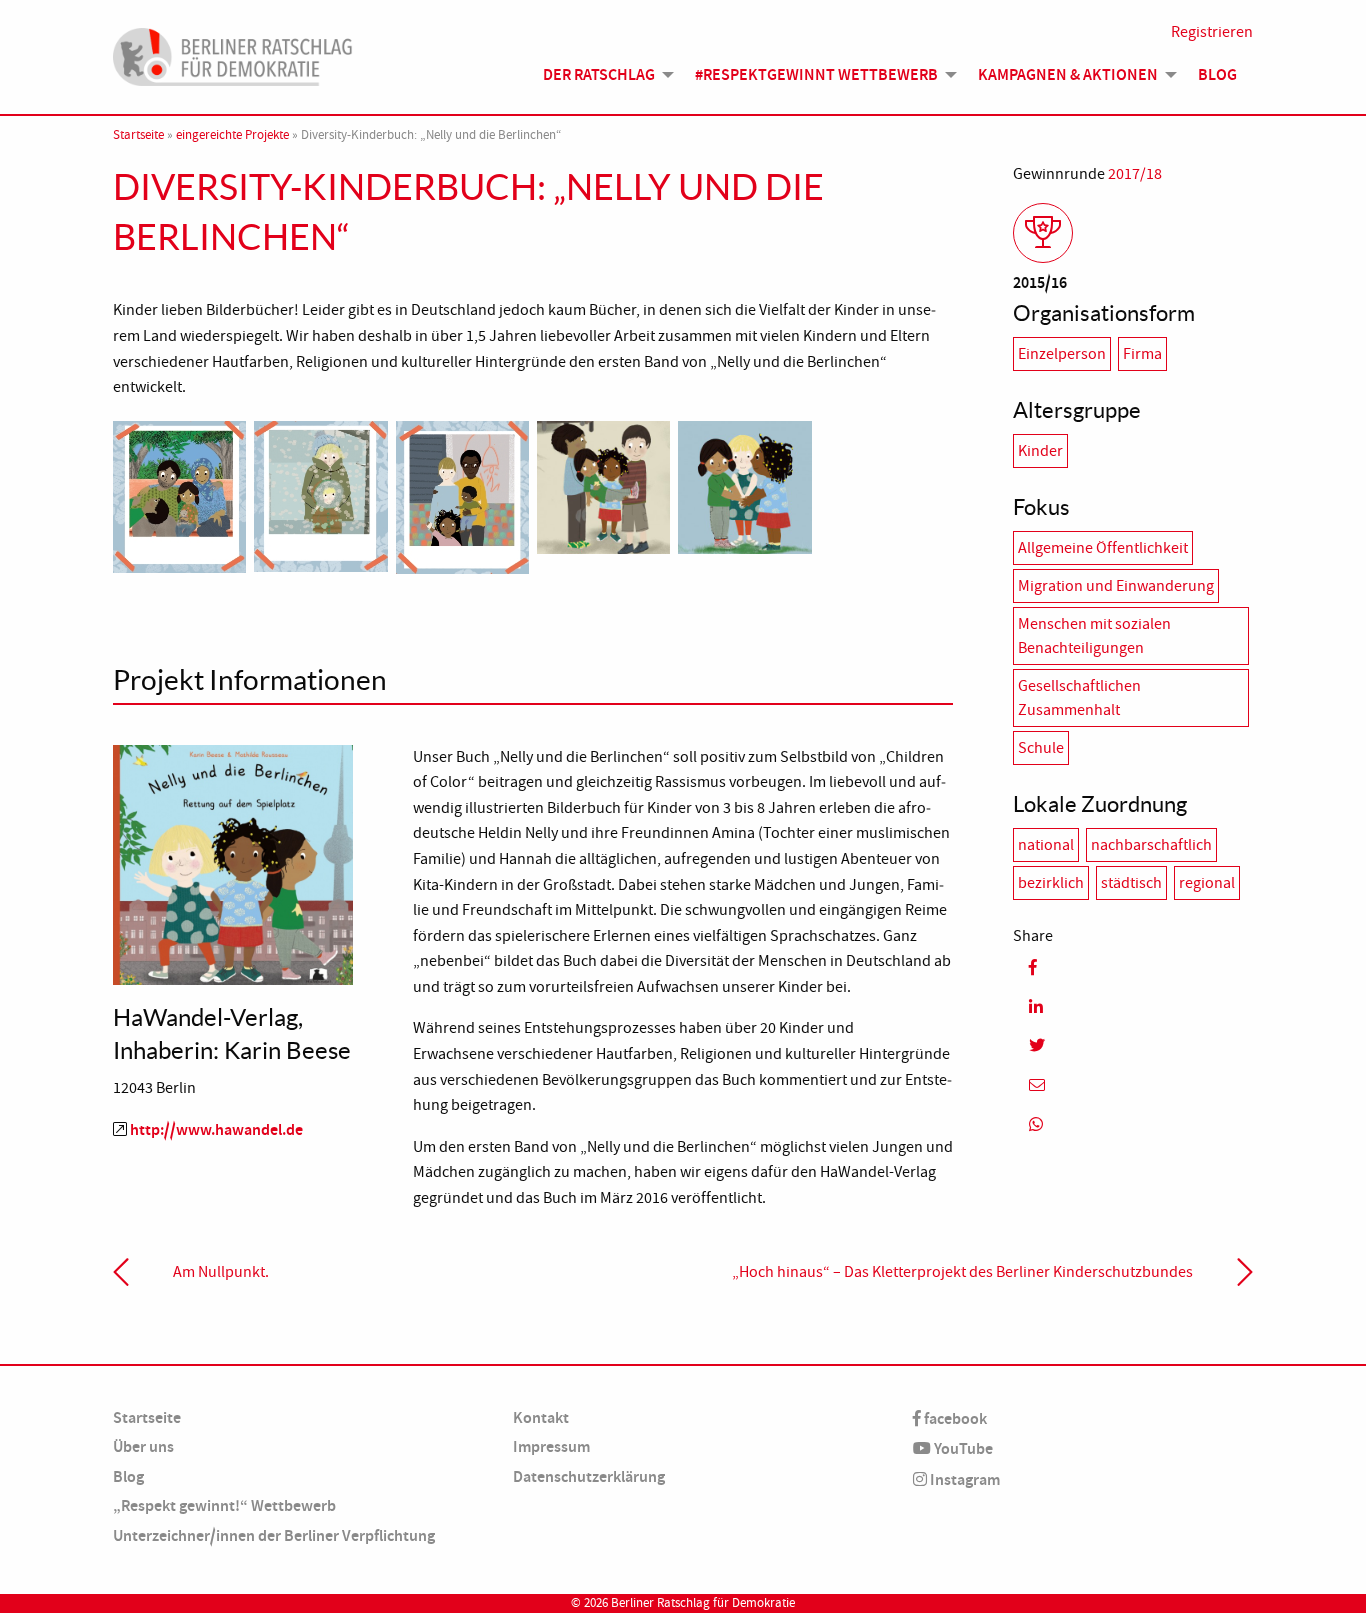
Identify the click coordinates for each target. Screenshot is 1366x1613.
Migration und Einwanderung (1116, 586)
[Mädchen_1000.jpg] (744, 484)
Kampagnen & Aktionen (1068, 74)
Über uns (143, 1446)
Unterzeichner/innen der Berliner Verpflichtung (274, 1535)
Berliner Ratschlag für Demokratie (703, 1603)
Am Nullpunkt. (221, 1272)
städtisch (1131, 883)
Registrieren (1212, 32)
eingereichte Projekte (232, 135)
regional (1207, 883)
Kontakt (541, 1417)
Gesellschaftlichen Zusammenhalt (1079, 698)
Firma (1142, 354)
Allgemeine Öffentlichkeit (1103, 548)
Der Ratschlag (599, 74)
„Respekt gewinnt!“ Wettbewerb (224, 1505)
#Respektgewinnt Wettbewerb (816, 74)
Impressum (551, 1446)
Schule (1041, 748)
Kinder (1040, 451)
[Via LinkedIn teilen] (1133, 1006)
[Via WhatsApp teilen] (1133, 1124)
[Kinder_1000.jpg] (603, 484)
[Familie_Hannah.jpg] (320, 493)
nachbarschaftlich (1151, 845)
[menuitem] (603, 75)
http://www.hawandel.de (216, 1129)
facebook (954, 1418)
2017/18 (1135, 174)
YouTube (962, 1448)
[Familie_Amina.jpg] (179, 494)
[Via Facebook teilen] (1133, 967)
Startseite (138, 135)
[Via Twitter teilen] (1133, 1045)
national (1046, 845)
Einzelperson (1062, 354)
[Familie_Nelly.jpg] (462, 494)
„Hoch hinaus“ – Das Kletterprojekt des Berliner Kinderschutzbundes (962, 1272)
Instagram (963, 1479)
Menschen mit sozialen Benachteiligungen (1094, 636)
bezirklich (1051, 883)
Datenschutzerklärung (589, 1476)
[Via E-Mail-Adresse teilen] (1133, 1085)
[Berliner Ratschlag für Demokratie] (233, 54)
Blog (1217, 74)
